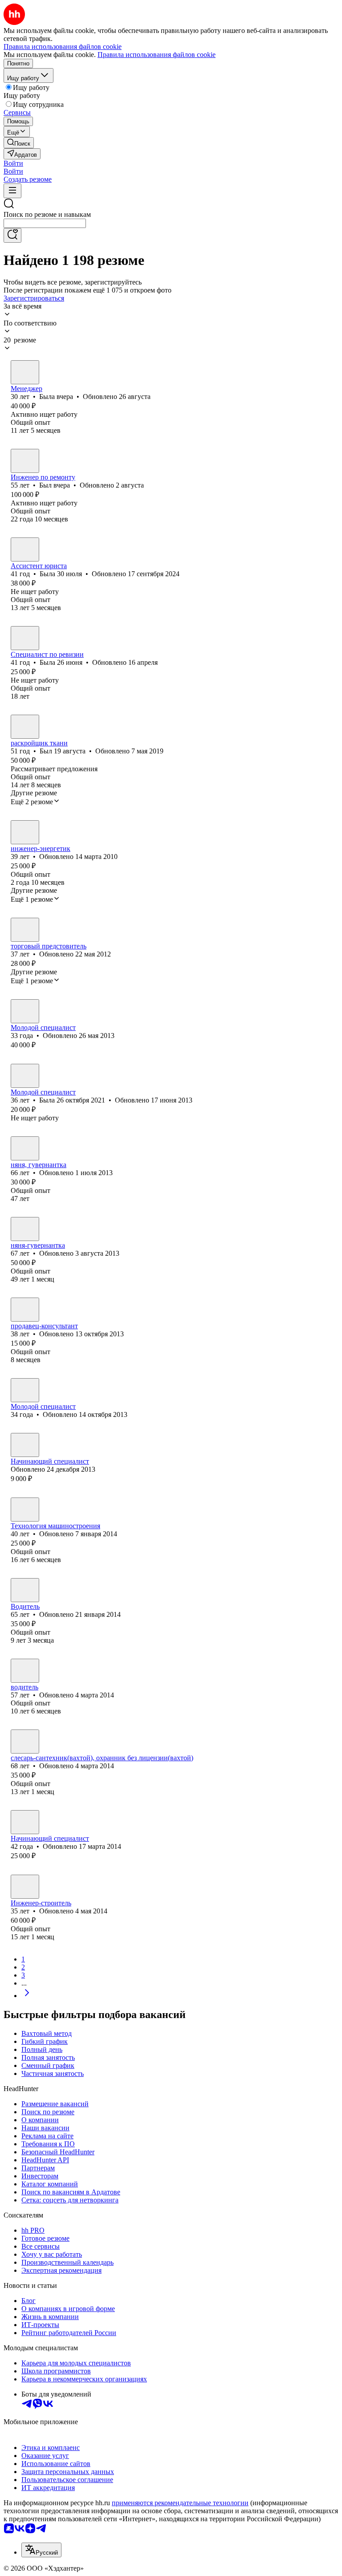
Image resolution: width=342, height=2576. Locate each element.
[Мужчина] (25, 461)
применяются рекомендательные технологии (180, 2503)
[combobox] (45, 223)
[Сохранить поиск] (12, 235)
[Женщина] (25, 372)
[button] (13, 163)
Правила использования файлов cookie (157, 55)
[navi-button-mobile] (12, 191)
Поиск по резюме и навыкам (47, 214)
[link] (19, 143)
